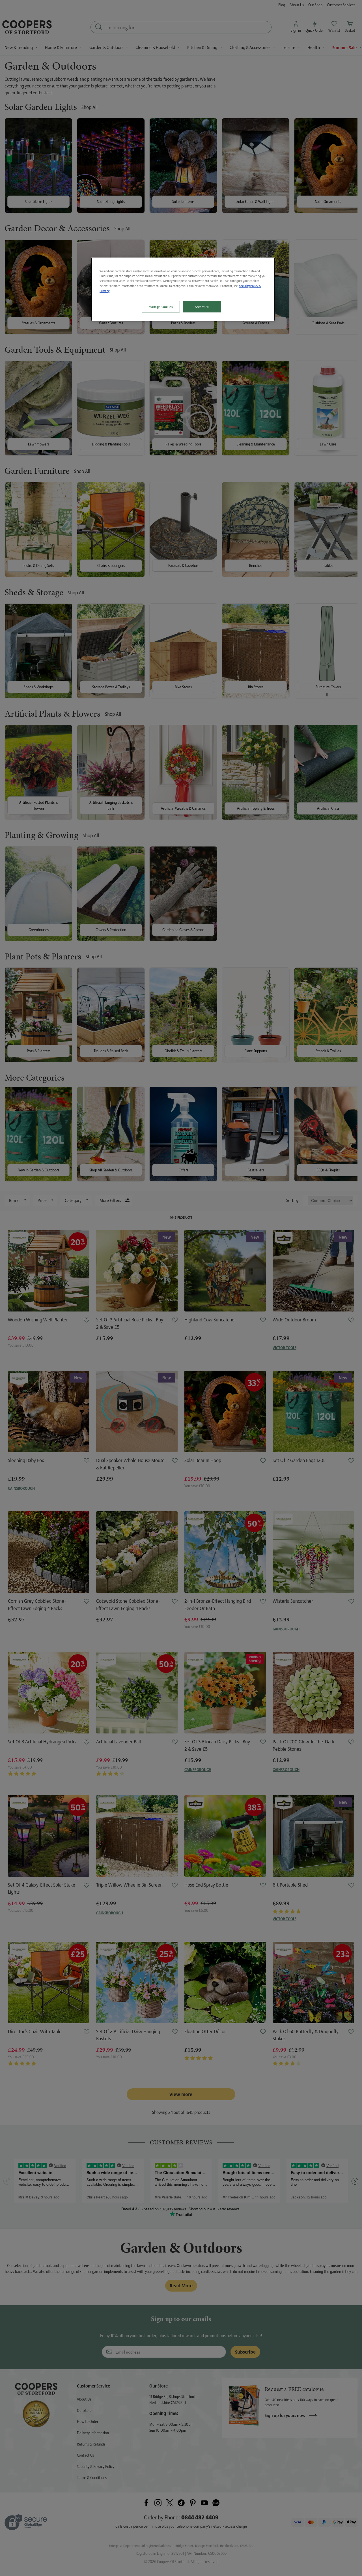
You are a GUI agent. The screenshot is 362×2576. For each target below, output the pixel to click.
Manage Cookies (161, 307)
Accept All (202, 307)
